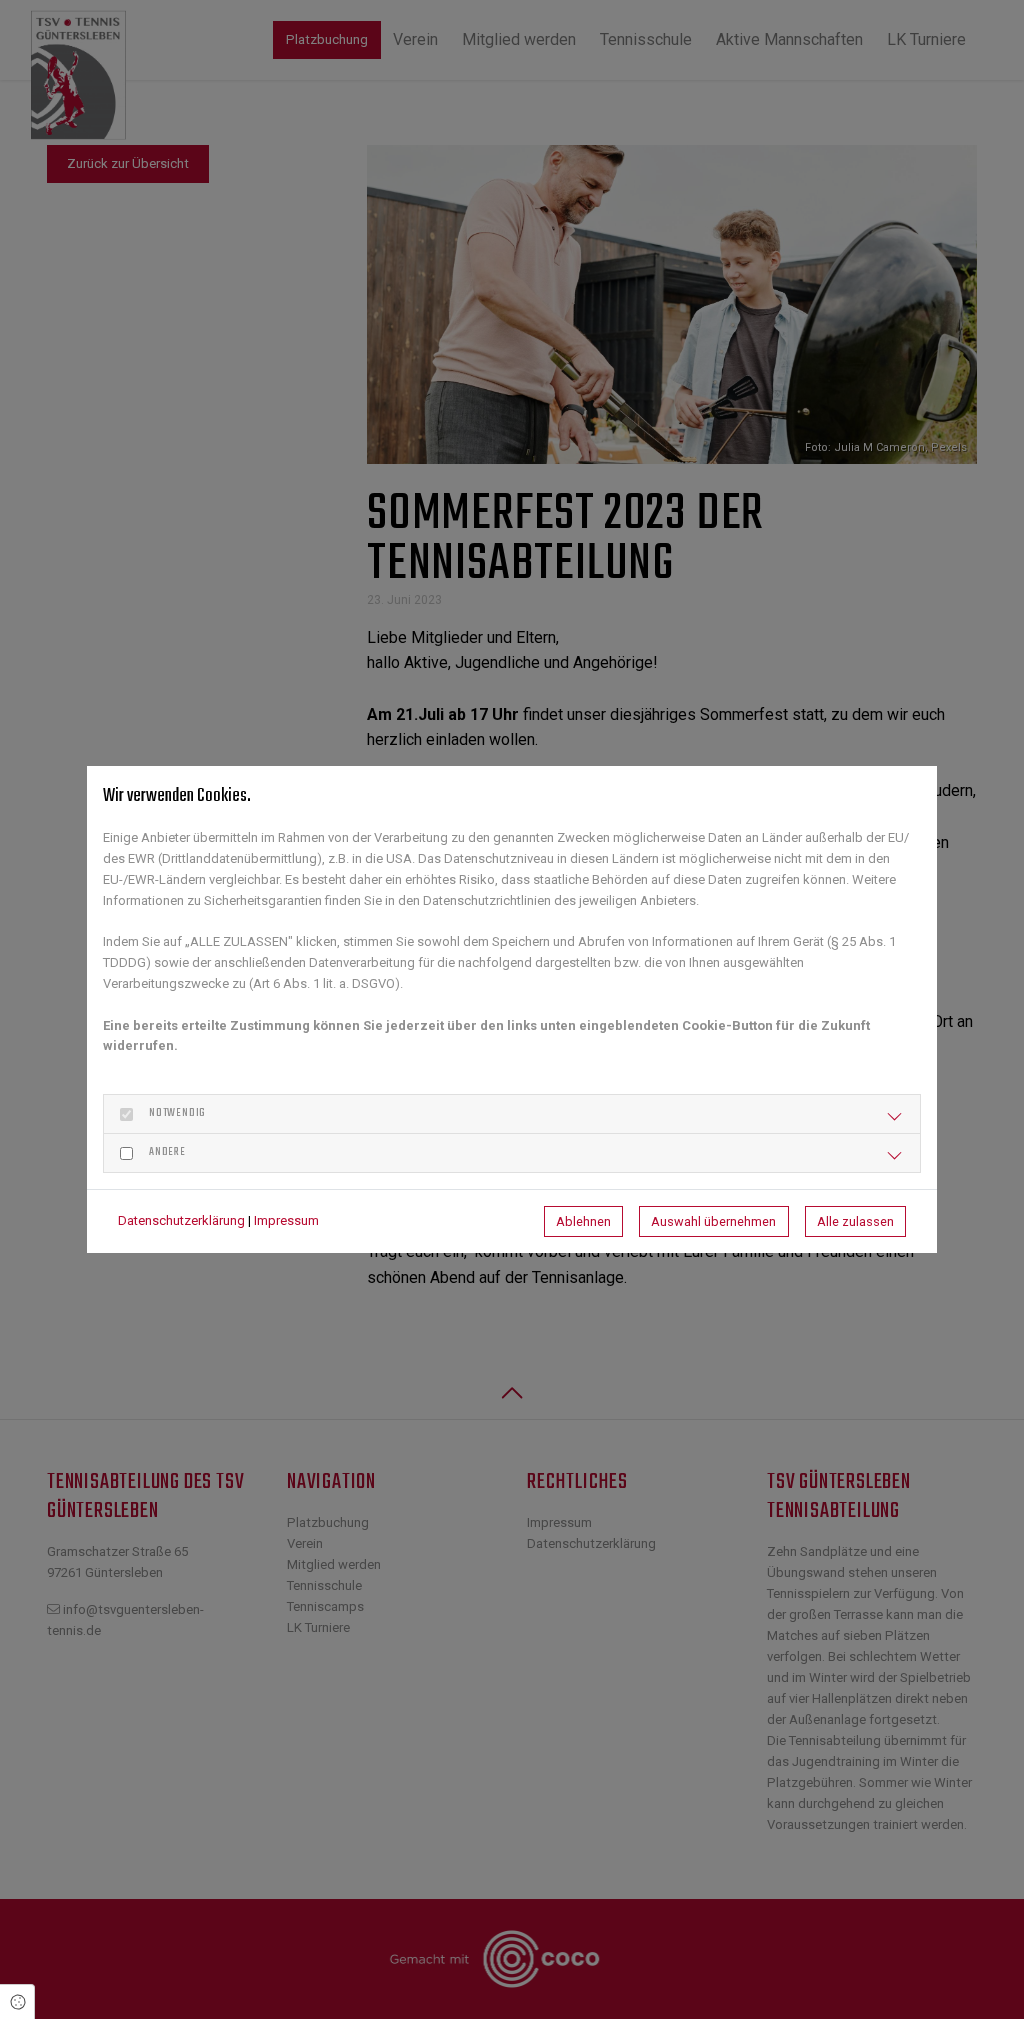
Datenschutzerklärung (181, 1220)
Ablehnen (583, 1221)
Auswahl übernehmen (713, 1221)
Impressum (286, 1220)
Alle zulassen (855, 1221)
